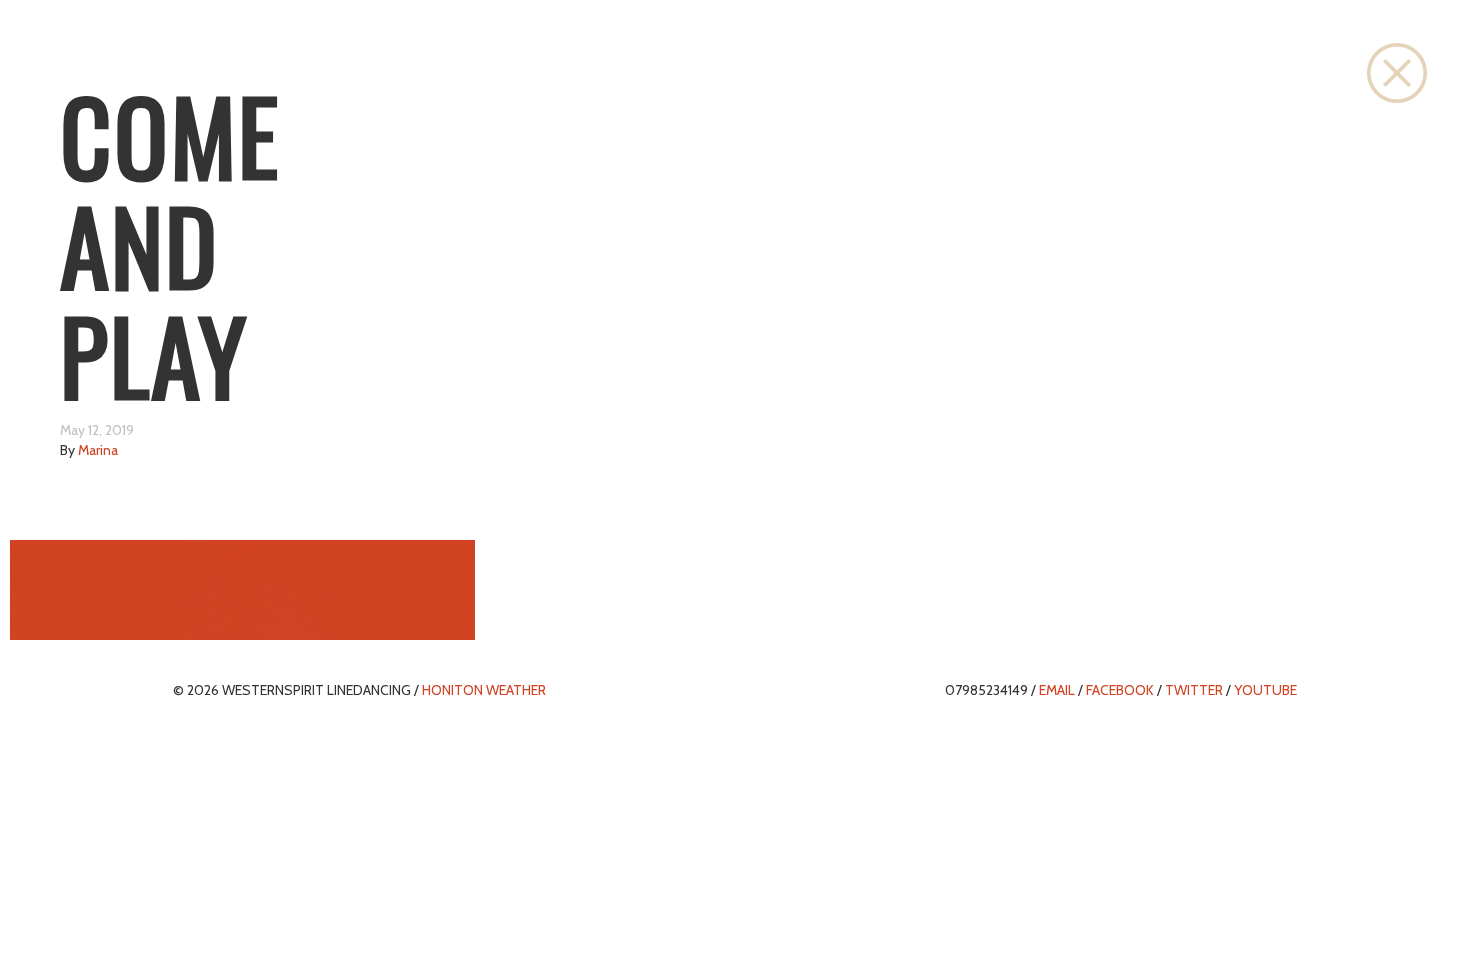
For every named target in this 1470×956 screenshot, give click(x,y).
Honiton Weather (484, 690)
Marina (98, 450)
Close (1397, 73)
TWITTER (1194, 690)
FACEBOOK (1120, 690)
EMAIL (1057, 690)
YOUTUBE (1265, 690)
